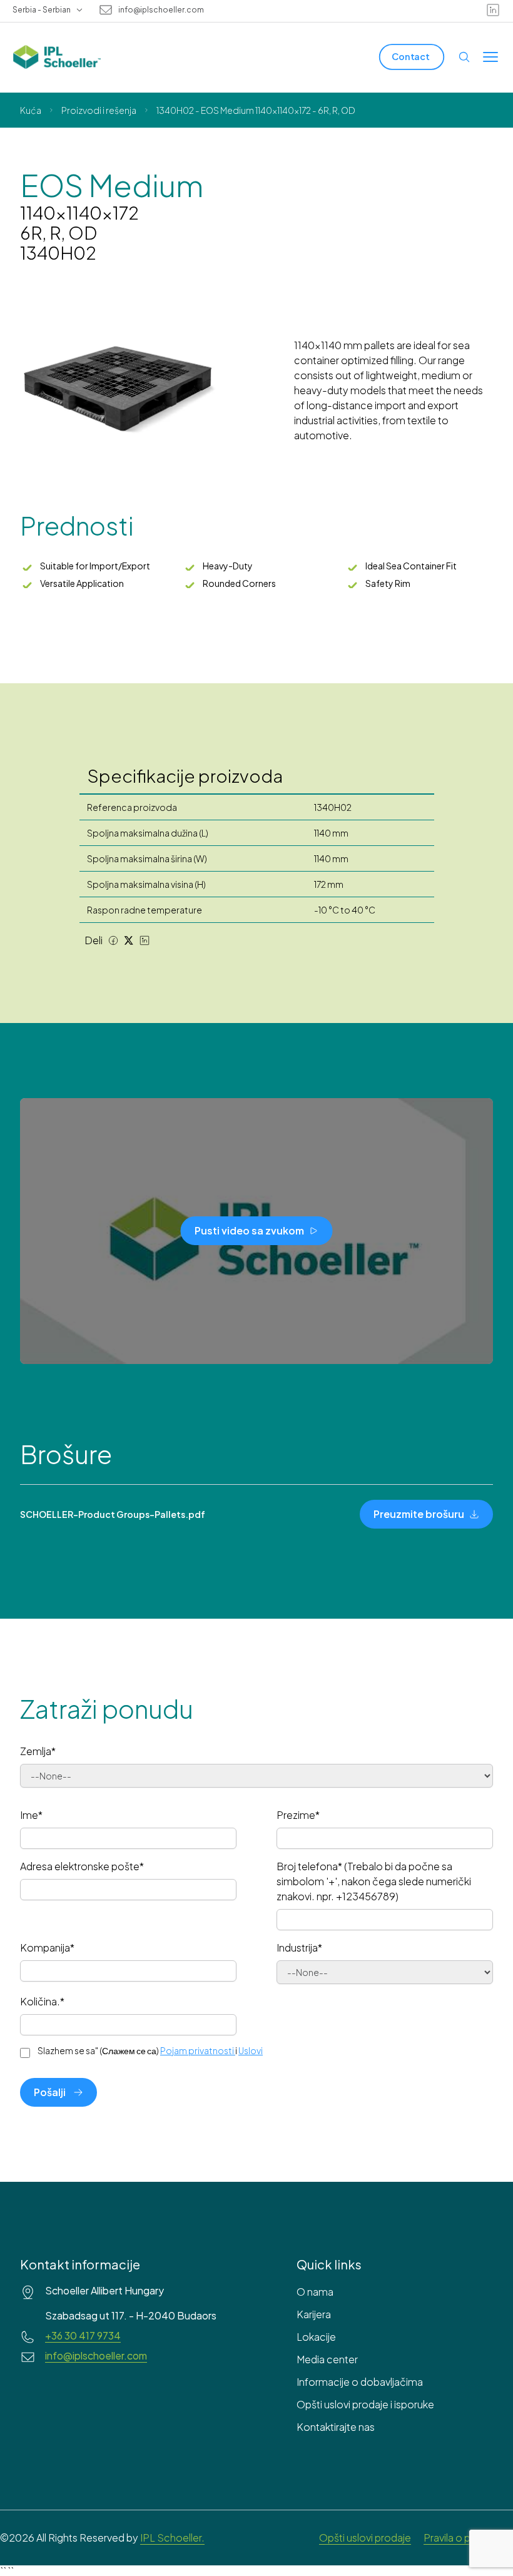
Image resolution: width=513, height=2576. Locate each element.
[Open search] (464, 57)
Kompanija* (47, 1947)
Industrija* (299, 1947)
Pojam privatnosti (197, 2050)
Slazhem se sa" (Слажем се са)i (150, 2050)
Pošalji (50, 2092)
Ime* (31, 1815)
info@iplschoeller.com (161, 10)
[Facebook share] (113, 940)
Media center (327, 2359)
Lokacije (316, 2337)
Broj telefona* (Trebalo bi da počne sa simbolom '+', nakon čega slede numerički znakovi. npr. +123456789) (374, 1881)
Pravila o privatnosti (468, 2538)
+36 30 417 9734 (83, 2336)
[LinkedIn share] (145, 940)
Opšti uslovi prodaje (365, 2538)
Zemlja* (38, 1751)
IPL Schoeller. (172, 2538)
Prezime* (298, 1815)
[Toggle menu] (490, 57)
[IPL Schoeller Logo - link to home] (57, 57)
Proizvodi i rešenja (99, 110)
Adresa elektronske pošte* (82, 1866)
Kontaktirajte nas (336, 2427)
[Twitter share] (129, 940)
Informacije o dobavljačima (360, 2382)
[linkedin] (493, 10)
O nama (315, 2292)
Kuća (31, 110)
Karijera (314, 2314)
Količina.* (42, 2001)
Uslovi (251, 2050)
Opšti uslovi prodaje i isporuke (365, 2404)
